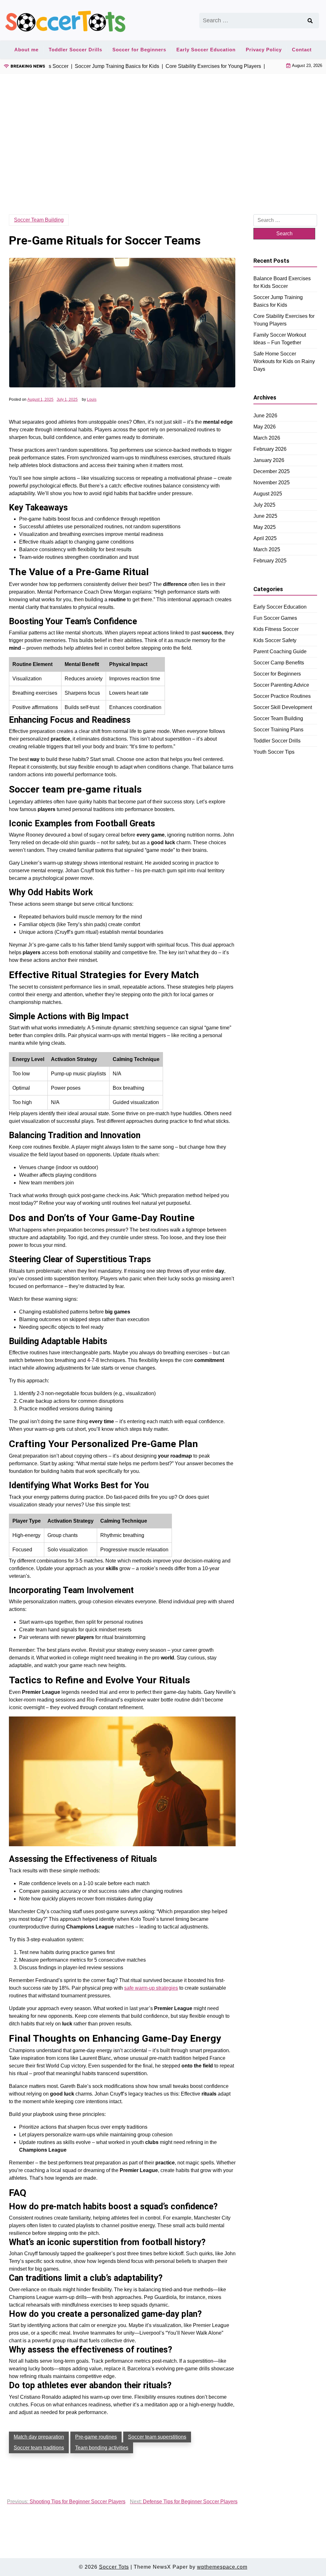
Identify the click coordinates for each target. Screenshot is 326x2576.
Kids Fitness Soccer (276, 629)
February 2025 (270, 561)
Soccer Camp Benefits (279, 663)
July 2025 (264, 505)
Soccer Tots (114, 2567)
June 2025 (265, 516)
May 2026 (265, 427)
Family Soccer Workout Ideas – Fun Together (280, 339)
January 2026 (269, 460)
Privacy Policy (264, 50)
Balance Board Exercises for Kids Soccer (282, 282)
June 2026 (265, 416)
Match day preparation (39, 2437)
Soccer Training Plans (278, 730)
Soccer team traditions (39, 2448)
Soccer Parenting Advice (281, 685)
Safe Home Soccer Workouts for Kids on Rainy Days (284, 361)
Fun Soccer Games (275, 618)
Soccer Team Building (39, 220)
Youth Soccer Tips (274, 752)
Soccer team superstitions (157, 2437)
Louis (92, 399)
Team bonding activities (102, 2448)
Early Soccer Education (206, 50)
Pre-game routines (96, 2437)
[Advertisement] (163, 134)
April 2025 (265, 538)
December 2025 (272, 471)
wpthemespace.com (222, 2567)
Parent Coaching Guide (280, 651)
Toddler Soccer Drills (75, 50)
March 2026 (267, 438)
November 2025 (272, 483)
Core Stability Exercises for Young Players (284, 320)
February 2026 (270, 449)
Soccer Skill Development (283, 707)
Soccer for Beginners (139, 50)
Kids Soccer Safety (275, 640)
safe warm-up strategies (151, 1988)
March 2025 (267, 549)
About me (26, 50)
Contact (302, 50)
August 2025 (268, 494)
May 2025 (265, 527)
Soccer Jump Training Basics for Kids (278, 301)
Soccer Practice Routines (282, 696)
